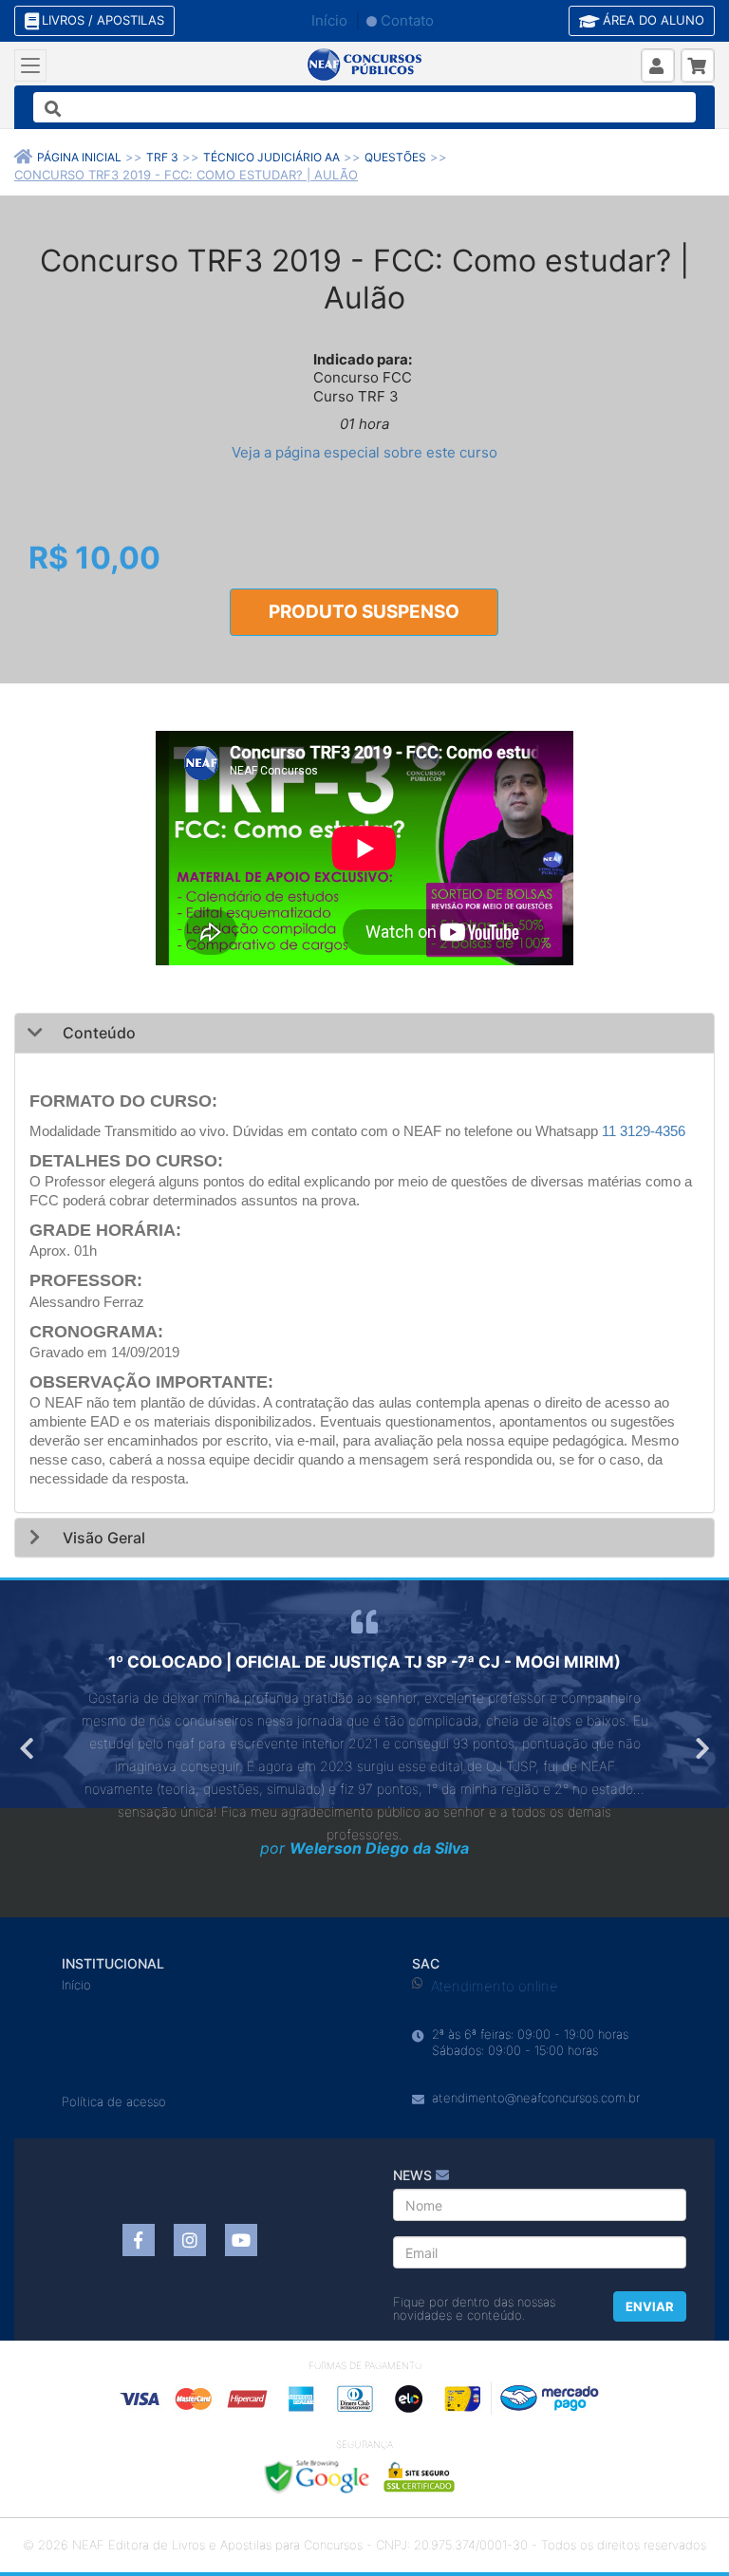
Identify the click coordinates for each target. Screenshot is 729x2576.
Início (329, 20)
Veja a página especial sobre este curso (364, 452)
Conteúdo (97, 1033)
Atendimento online (495, 1986)
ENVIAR (650, 2306)
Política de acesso (114, 2101)
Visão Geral (102, 1538)
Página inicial (79, 157)
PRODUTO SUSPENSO (364, 612)
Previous (28, 1748)
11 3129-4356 (644, 1131)
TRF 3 (162, 157)
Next (701, 1748)
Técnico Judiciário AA (271, 157)
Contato (407, 20)
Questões (395, 157)
